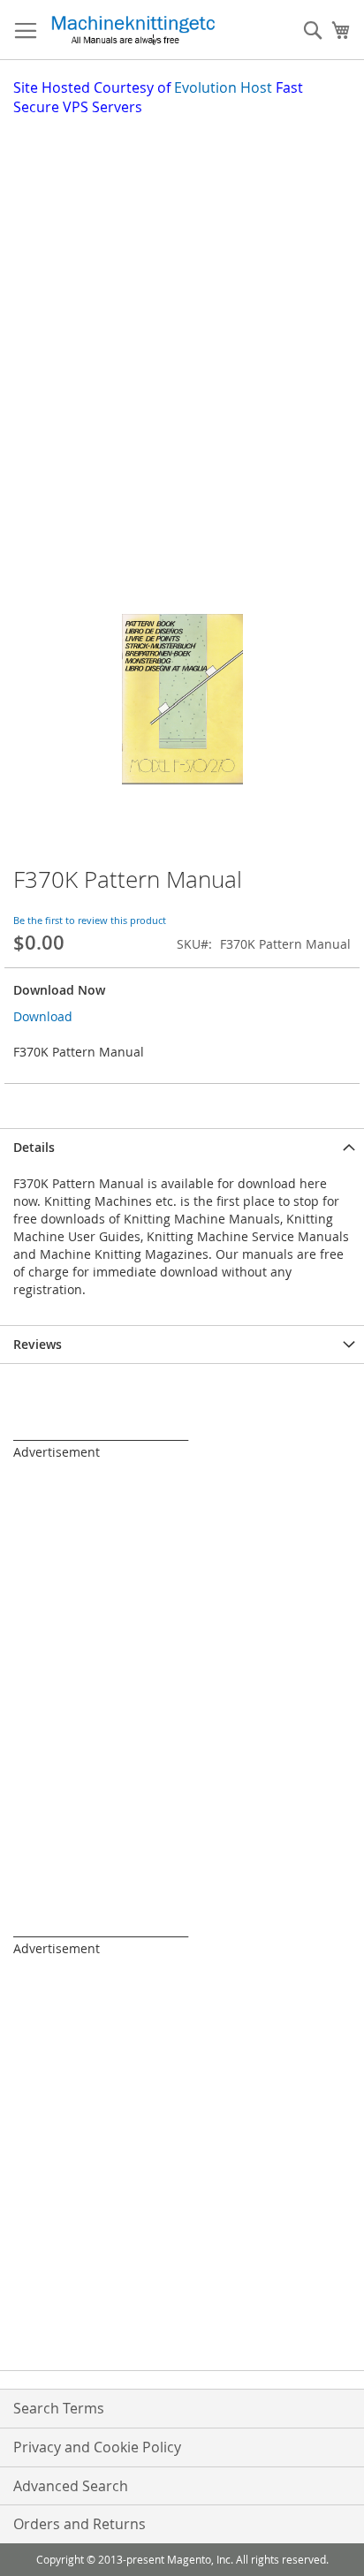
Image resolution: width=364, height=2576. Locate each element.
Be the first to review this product (90, 920)
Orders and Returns (80, 2524)
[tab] (182, 1147)
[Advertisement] (182, 308)
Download (43, 1016)
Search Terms (59, 2408)
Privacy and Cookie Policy (97, 2447)
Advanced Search (71, 2486)
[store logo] (133, 30)
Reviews (38, 1344)
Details (34, 1147)
